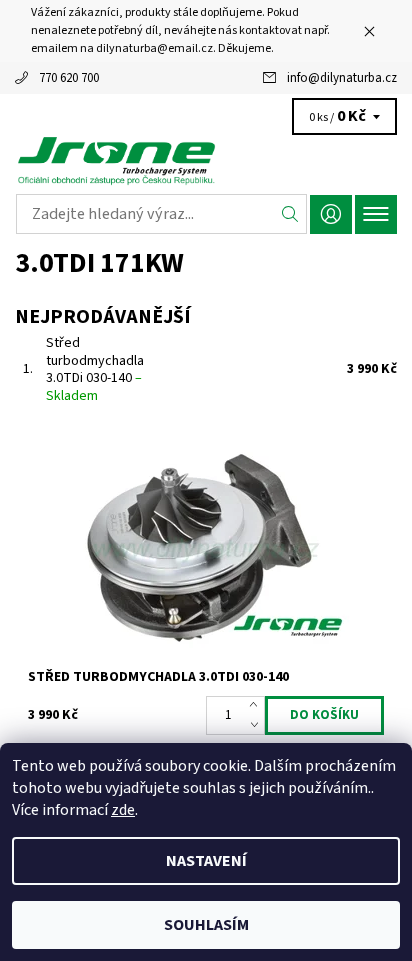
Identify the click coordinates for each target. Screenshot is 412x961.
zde (123, 810)
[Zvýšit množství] (257, 706)
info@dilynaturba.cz (342, 78)
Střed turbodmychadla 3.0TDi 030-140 (95, 369)
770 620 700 (69, 78)
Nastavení (206, 861)
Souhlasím (206, 925)
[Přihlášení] (331, 214)
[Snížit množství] (257, 725)
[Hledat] (290, 214)
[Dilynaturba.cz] (206, 160)
